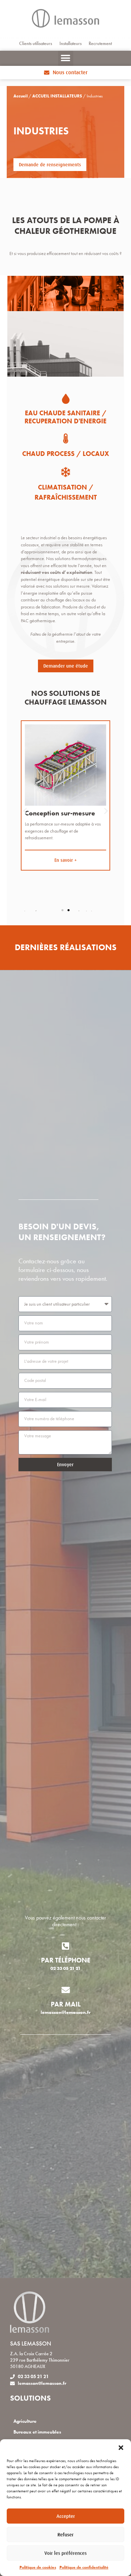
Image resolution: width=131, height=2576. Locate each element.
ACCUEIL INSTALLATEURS (57, 96)
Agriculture (25, 2421)
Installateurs (71, 44)
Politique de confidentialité (84, 2567)
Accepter (66, 2516)
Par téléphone (66, 1960)
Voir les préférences (65, 2553)
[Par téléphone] (66, 1946)
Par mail (66, 2004)
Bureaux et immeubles (37, 2432)
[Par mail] (66, 1990)
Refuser (65, 2535)
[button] (121, 2448)
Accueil (20, 96)
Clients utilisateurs (36, 44)
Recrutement (100, 44)
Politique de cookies (38, 2567)
